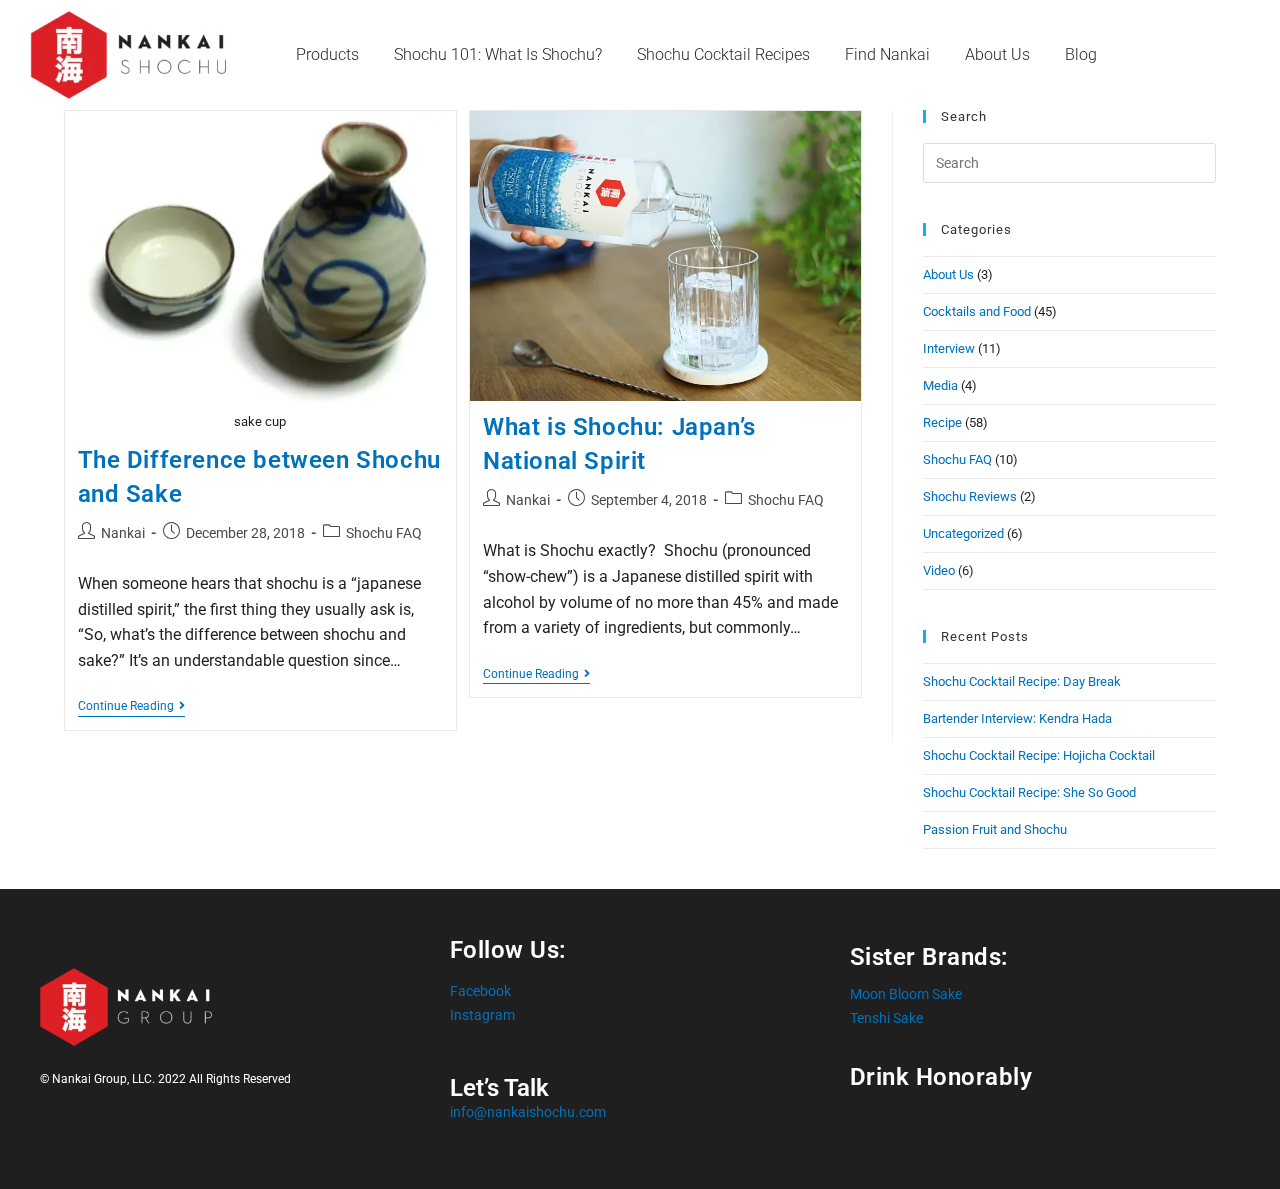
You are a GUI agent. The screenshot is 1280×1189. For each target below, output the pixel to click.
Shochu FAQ (384, 533)
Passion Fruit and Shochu (995, 829)
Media (940, 385)
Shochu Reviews (970, 496)
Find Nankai (887, 54)
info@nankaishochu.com (528, 1112)
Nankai (123, 533)
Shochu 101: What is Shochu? (498, 54)
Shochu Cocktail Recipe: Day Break (1022, 681)
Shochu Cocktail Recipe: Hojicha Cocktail (1039, 755)
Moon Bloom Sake (906, 994)
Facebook (480, 991)
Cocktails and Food (977, 311)
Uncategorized (963, 533)
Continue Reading (131, 706)
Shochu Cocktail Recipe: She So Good (1029, 792)
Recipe (942, 422)
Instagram (482, 1015)
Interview (949, 348)
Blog (1081, 54)
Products (327, 54)
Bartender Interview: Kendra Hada (1017, 718)
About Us (997, 54)
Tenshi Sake (886, 1018)
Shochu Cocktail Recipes (723, 54)
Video (939, 570)
